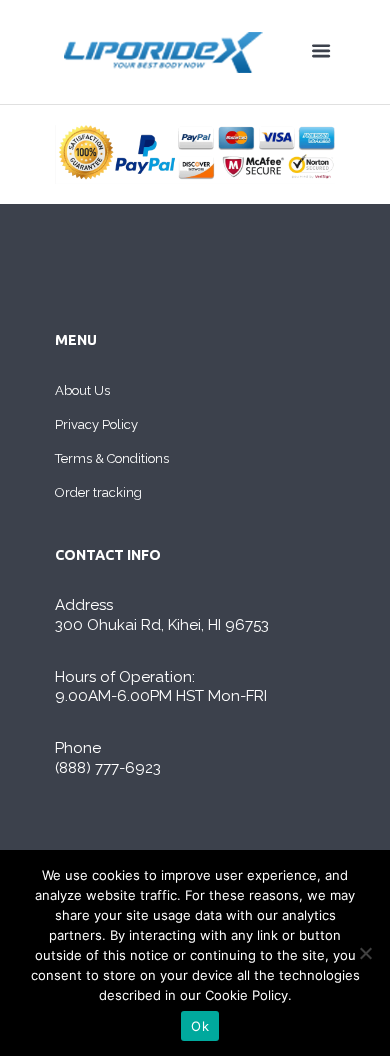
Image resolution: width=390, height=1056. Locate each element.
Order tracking (98, 492)
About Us (82, 390)
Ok (200, 1026)
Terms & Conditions (112, 458)
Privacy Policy (96, 424)
